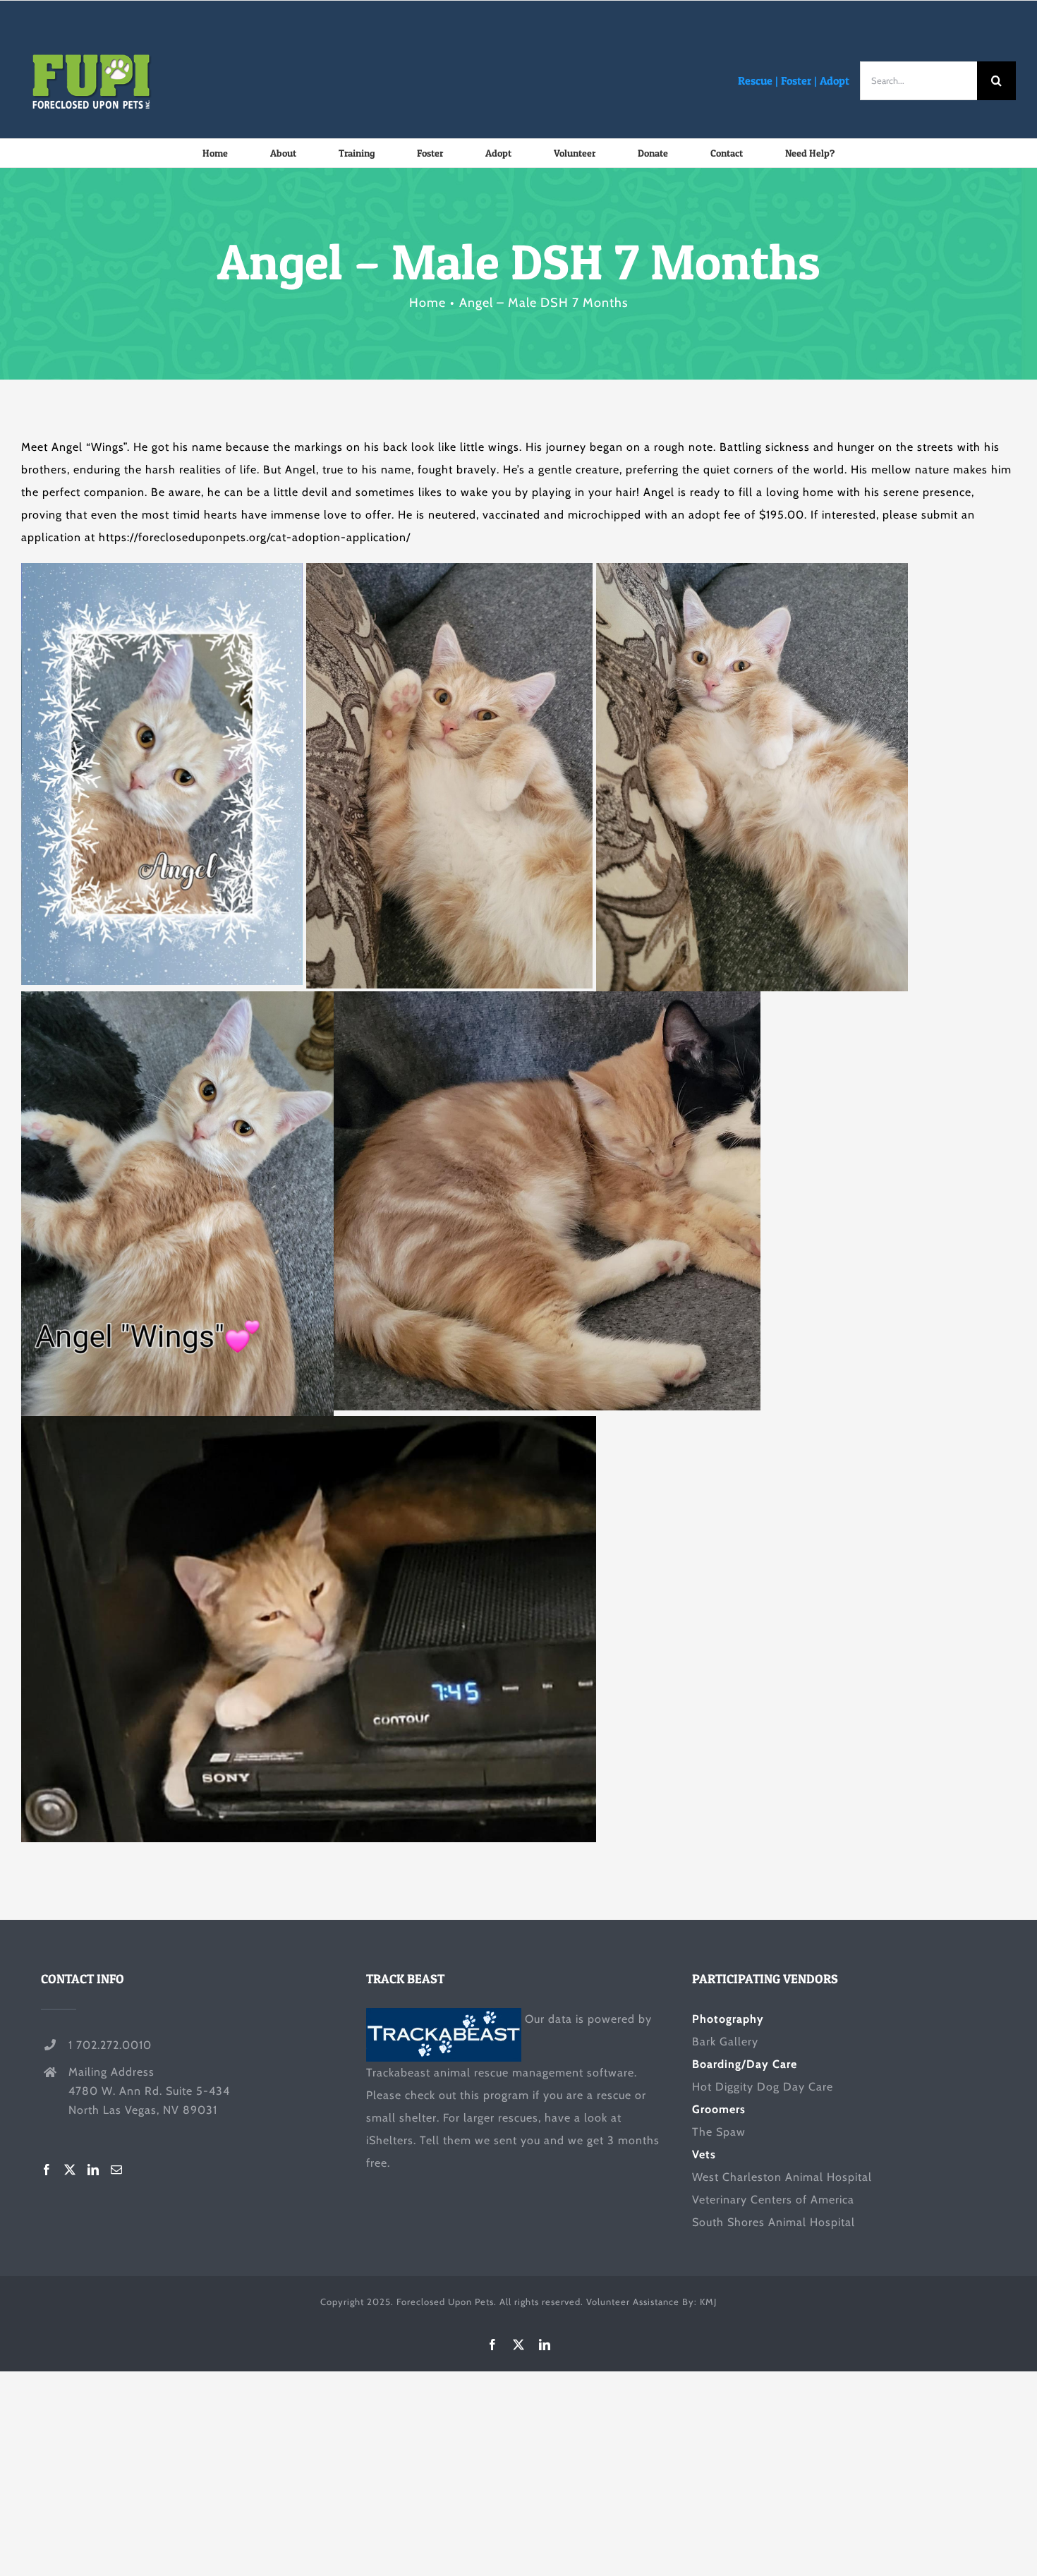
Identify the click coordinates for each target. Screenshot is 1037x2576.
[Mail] (117, 2170)
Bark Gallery (725, 2042)
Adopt (835, 80)
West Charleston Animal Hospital (782, 2177)
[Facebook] (47, 2170)
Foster (796, 80)
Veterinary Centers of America (773, 2200)
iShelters (390, 2140)
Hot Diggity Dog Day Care (763, 2087)
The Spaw (719, 2132)
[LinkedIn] (93, 2170)
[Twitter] (70, 2170)
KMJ (708, 2302)
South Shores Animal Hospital (774, 2222)
